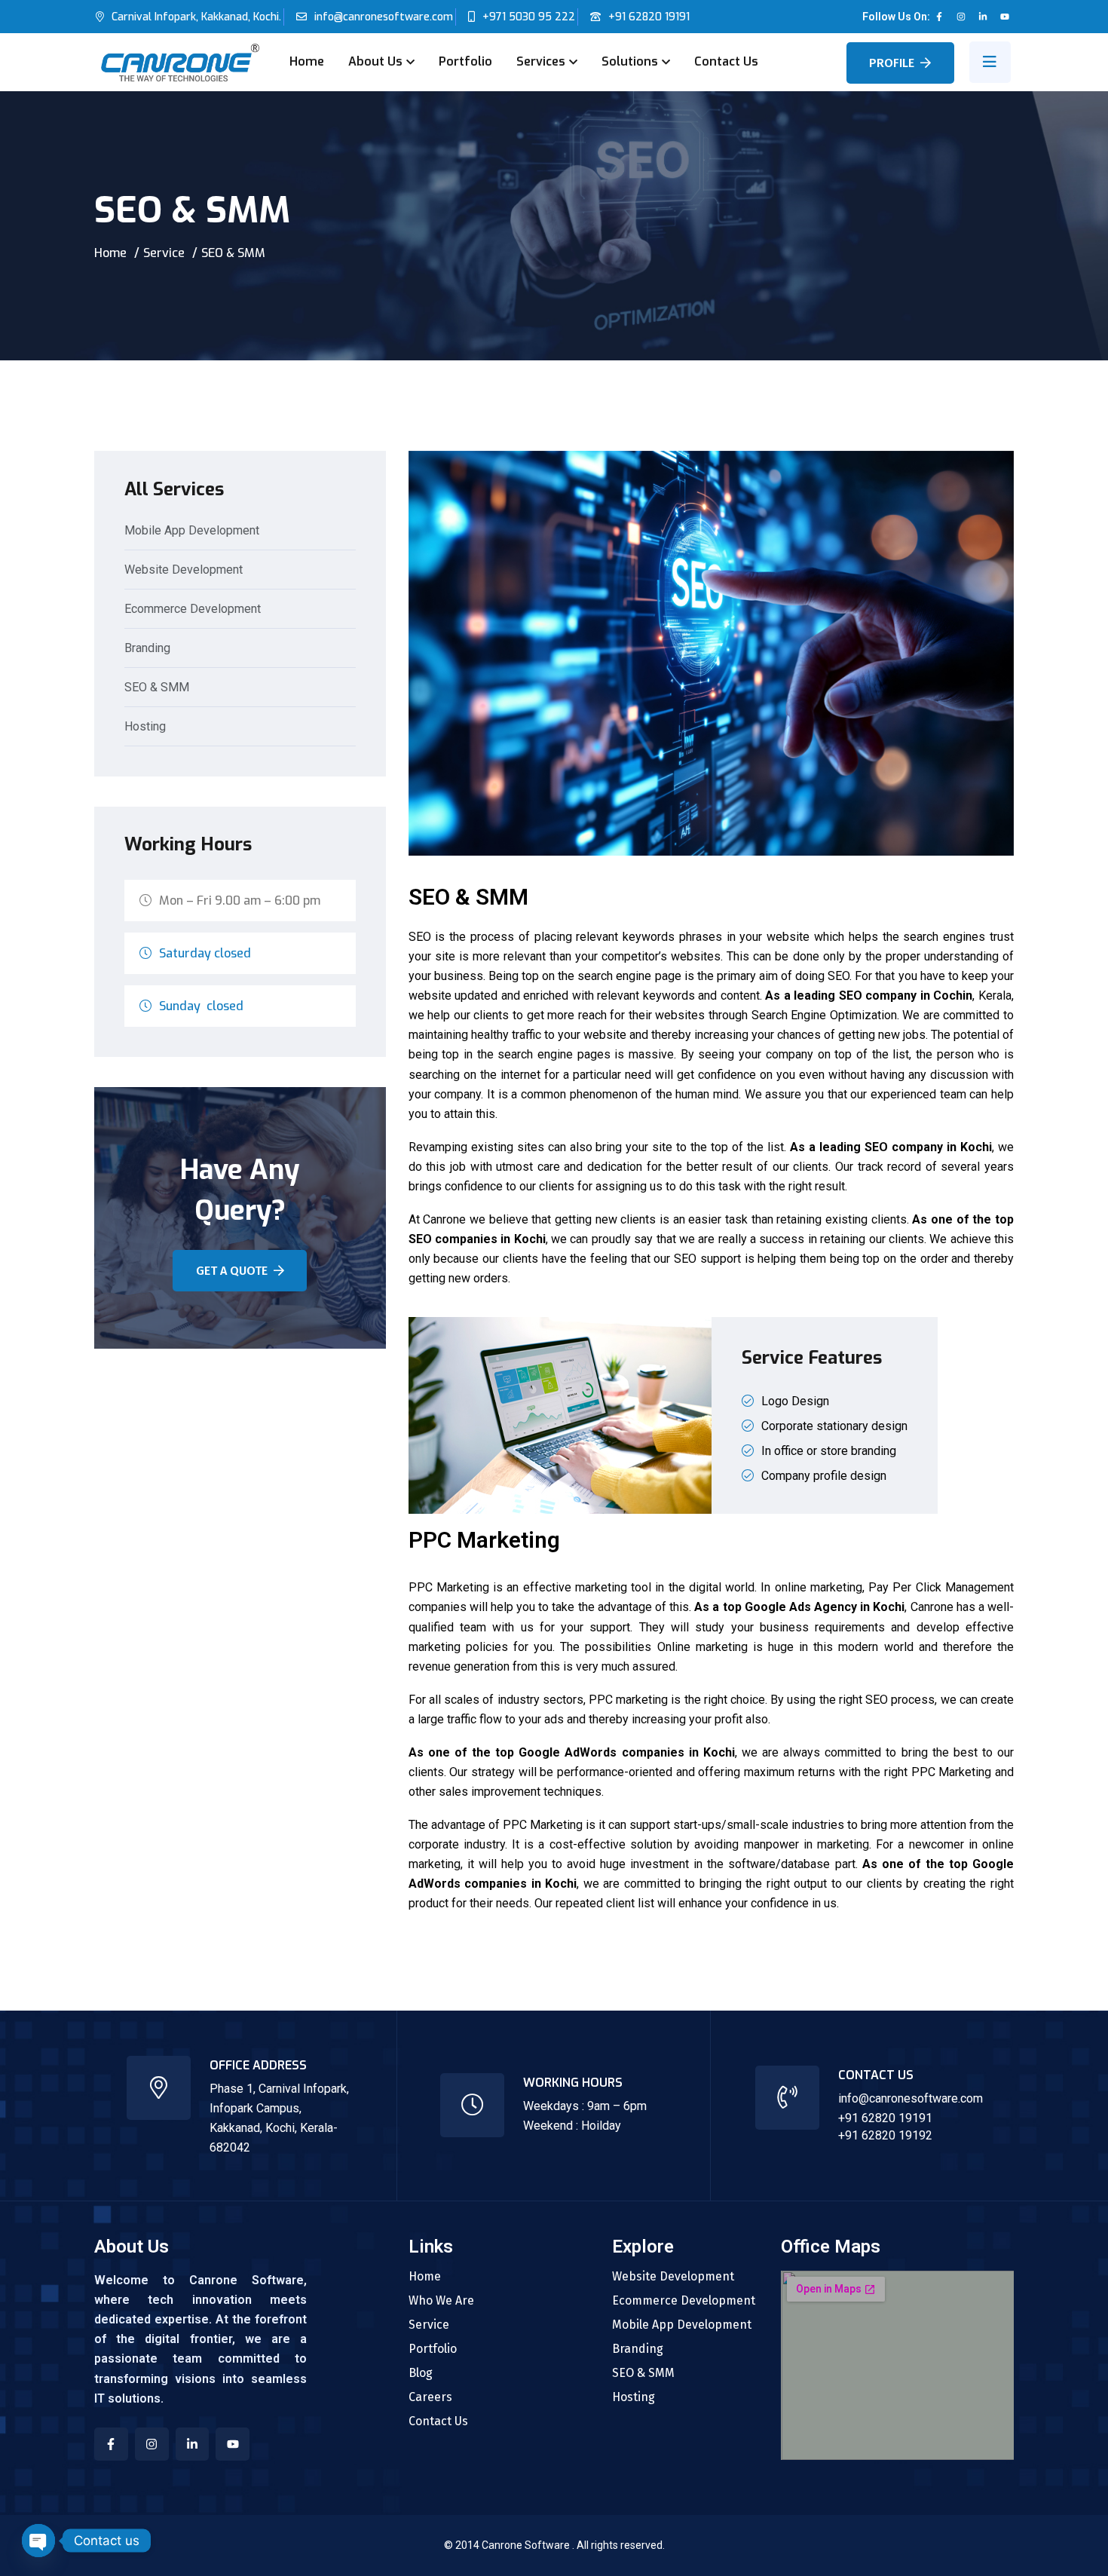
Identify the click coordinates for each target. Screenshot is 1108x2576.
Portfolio (465, 61)
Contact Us (726, 61)
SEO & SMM (157, 688)
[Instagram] (961, 17)
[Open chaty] (38, 2541)
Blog (421, 2373)
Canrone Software (527, 2545)
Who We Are (441, 2301)
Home (307, 61)
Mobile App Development (192, 531)
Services (541, 61)
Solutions (630, 61)
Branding (147, 649)
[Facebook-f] (939, 17)
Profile (892, 63)
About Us (375, 61)
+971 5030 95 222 (529, 17)
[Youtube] (1005, 17)
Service (164, 253)
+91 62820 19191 (649, 17)
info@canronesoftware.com (384, 17)
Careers (430, 2397)
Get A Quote (232, 1271)
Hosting (145, 727)
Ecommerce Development (193, 610)
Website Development (184, 570)
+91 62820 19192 (885, 2135)
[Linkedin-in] (983, 17)
